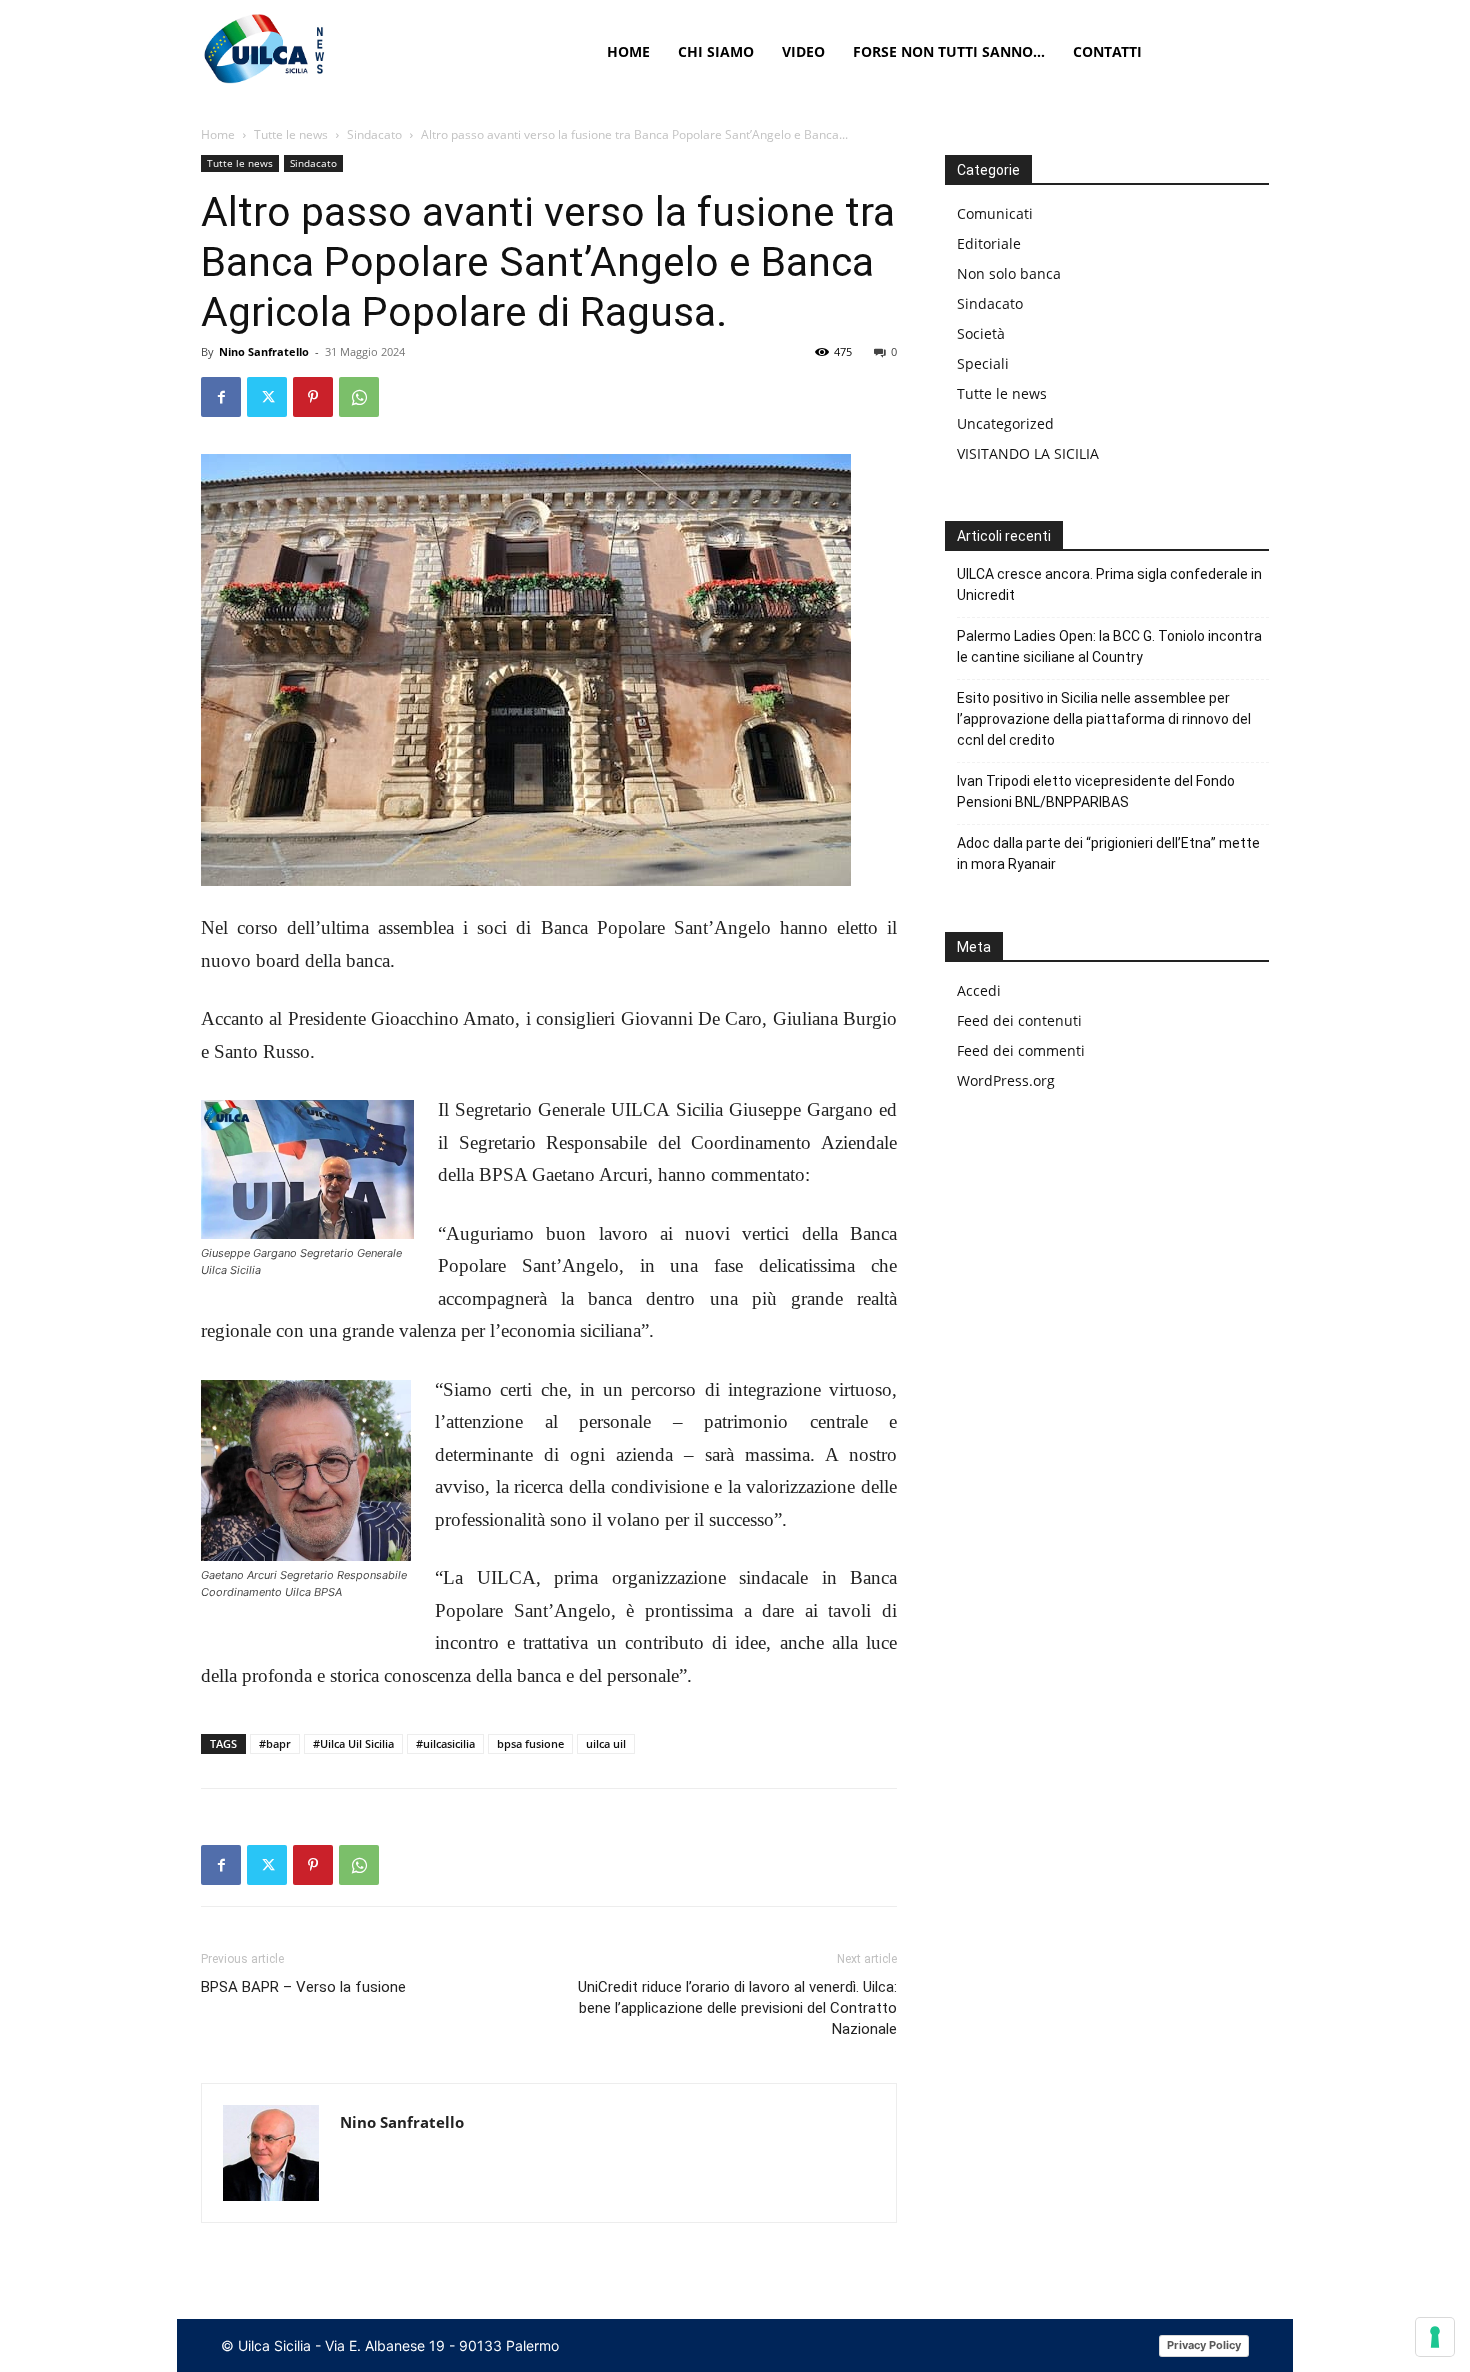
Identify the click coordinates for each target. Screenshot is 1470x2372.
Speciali (983, 363)
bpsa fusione (530, 1743)
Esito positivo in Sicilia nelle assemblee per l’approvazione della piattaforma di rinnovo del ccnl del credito (1104, 719)
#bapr (275, 1743)
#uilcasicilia (445, 1743)
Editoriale (989, 243)
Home (218, 134)
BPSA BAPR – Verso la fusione (303, 1987)
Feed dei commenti (1021, 1050)
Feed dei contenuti (1019, 1020)
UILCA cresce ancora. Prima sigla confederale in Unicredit (1109, 584)
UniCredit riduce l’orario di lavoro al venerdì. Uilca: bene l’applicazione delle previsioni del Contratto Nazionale (737, 2008)
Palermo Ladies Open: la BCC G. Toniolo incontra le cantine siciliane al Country (1109, 646)
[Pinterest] (313, 397)
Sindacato (374, 134)
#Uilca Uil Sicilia (353, 1743)
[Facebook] (221, 397)
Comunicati (995, 213)
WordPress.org (1006, 1080)
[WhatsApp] (359, 397)
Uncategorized (1005, 423)
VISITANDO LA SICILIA (1028, 453)
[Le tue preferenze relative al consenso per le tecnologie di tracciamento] (1435, 2337)
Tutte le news (291, 134)
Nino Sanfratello (264, 351)
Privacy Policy (1204, 2345)
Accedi (979, 990)
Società (981, 333)
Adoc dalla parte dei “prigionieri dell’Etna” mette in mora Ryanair (1108, 853)
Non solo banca (1009, 273)
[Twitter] (267, 397)
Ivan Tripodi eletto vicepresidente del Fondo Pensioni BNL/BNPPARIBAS (1096, 791)
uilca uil (606, 1743)
